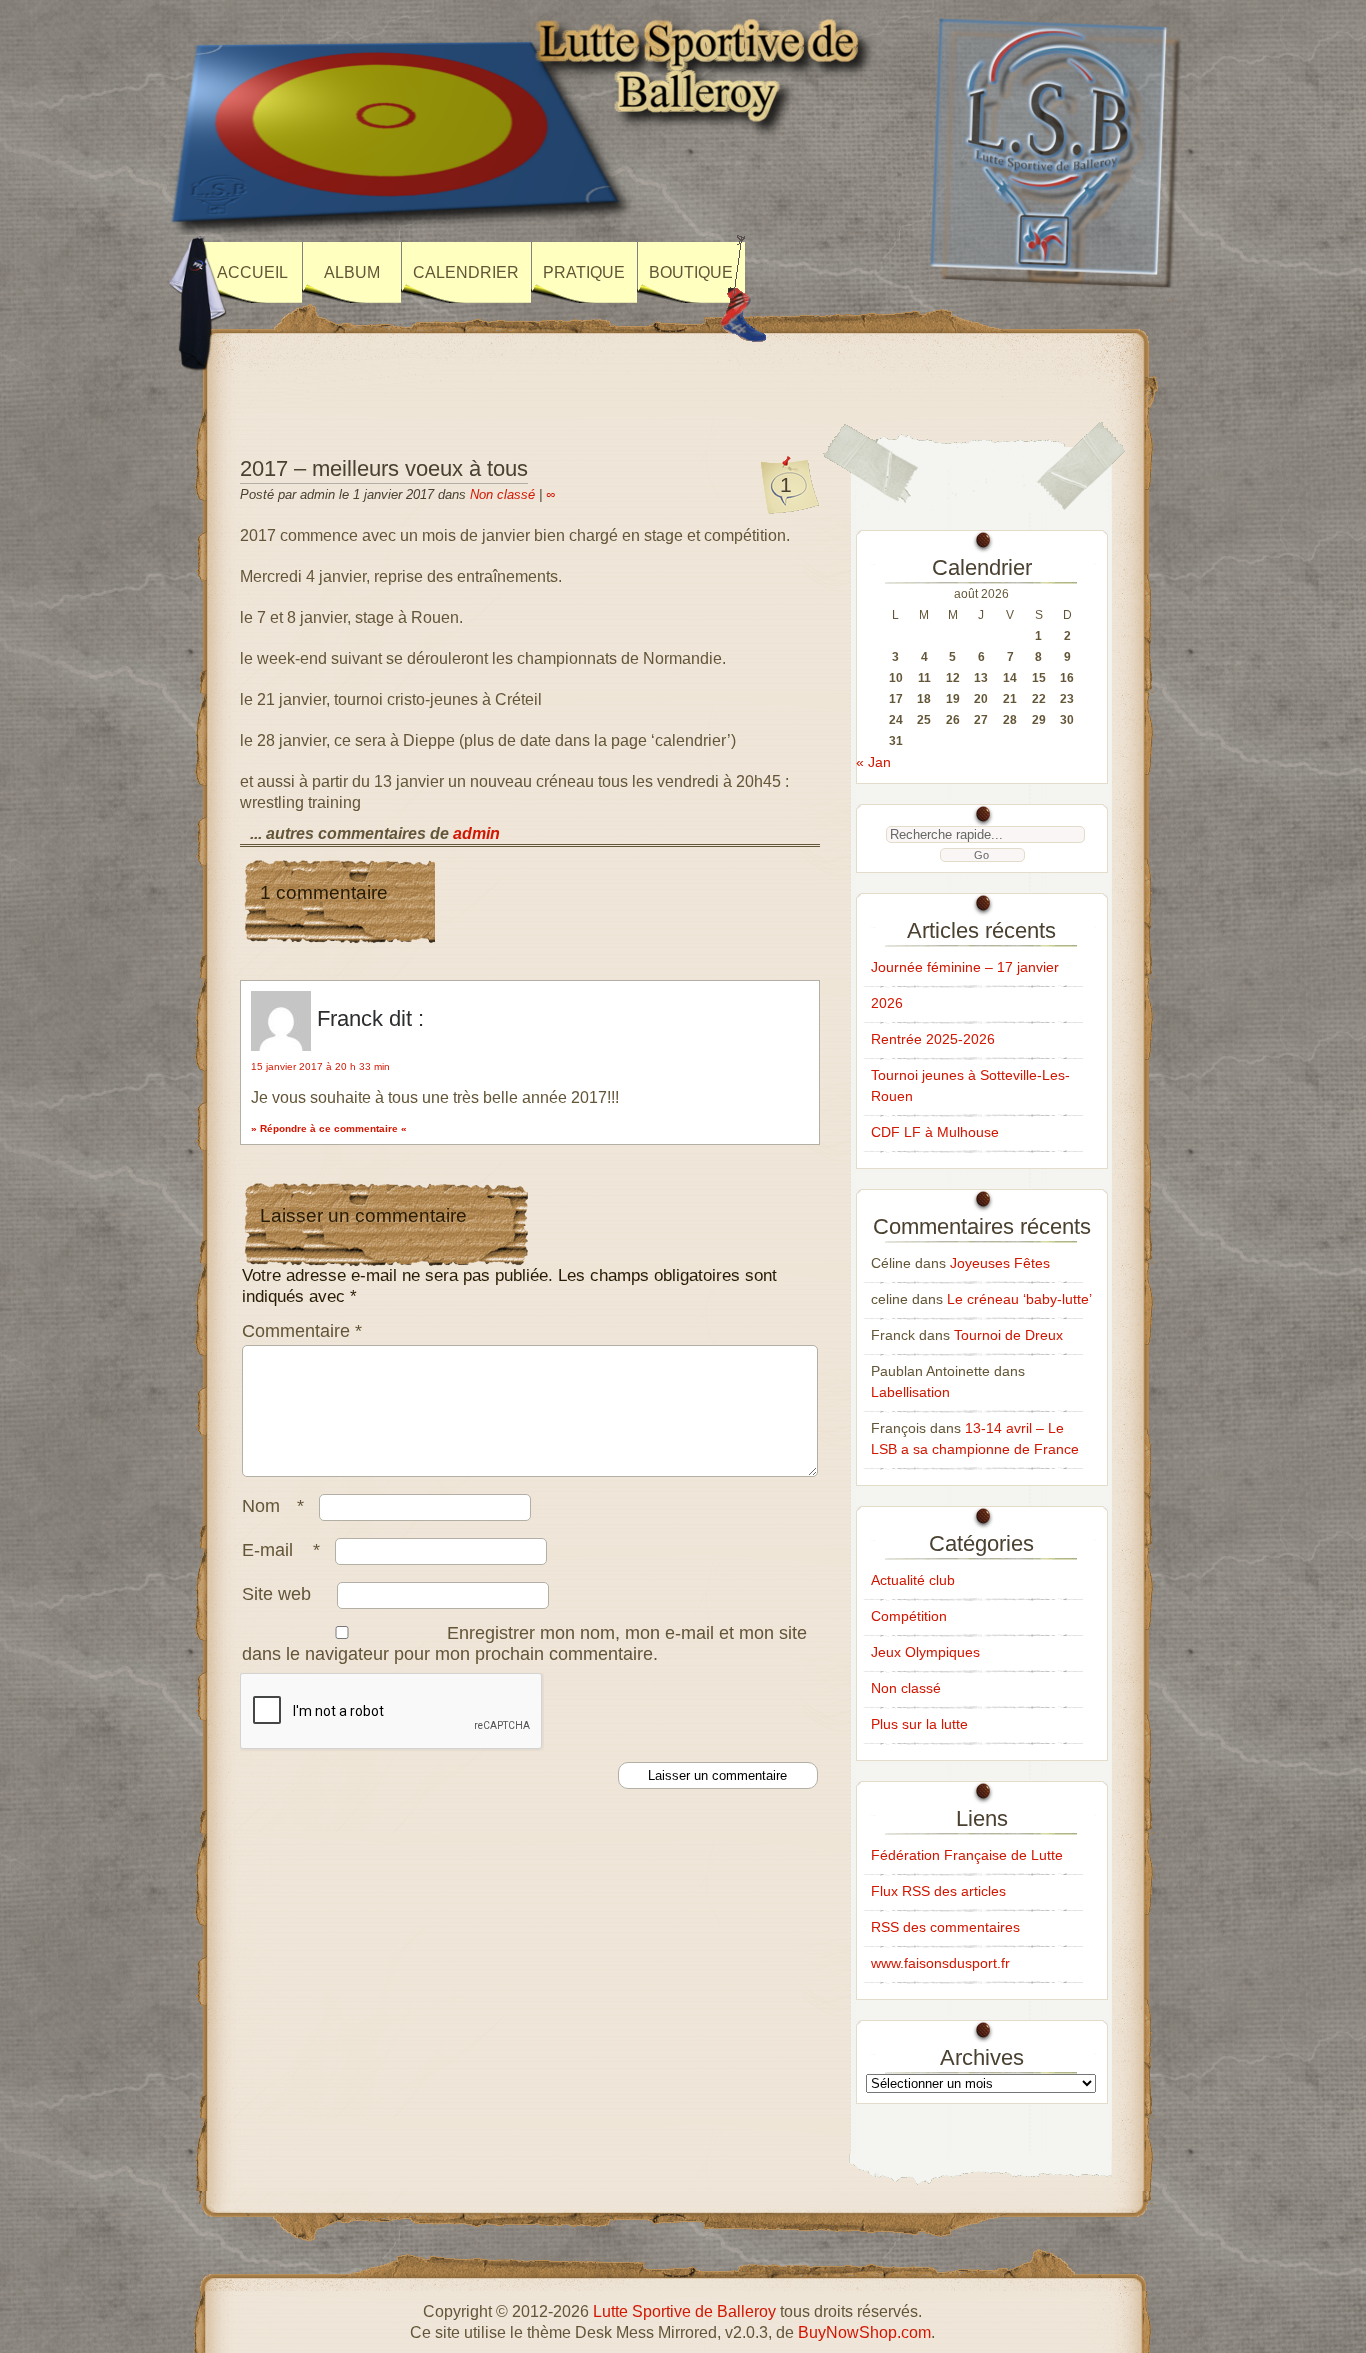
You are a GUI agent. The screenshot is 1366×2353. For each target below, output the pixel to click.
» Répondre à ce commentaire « (329, 1128)
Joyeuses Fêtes (1000, 1263)
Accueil (252, 272)
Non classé (502, 494)
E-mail (281, 1550)
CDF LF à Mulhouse (935, 1132)
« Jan (873, 762)
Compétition (909, 1616)
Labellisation (910, 1392)
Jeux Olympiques (925, 1652)
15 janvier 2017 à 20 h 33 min (320, 1066)
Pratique (584, 272)
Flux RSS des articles (938, 1891)
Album (352, 272)
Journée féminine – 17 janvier (965, 967)
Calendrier (466, 272)
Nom (273, 1506)
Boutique (691, 272)
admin (476, 833)
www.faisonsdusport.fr (940, 1963)
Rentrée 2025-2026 (933, 1039)
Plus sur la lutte (919, 1724)
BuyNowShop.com (864, 2332)
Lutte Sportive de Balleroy (684, 2311)
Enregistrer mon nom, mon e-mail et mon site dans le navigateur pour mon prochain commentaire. (524, 1643)
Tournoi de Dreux (1008, 1335)
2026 (887, 1003)
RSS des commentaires (945, 1927)
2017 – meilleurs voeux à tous (384, 468)
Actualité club (913, 1580)
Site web (276, 1594)
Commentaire (302, 1331)
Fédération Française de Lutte (967, 1855)
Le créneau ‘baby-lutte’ (1019, 1299)
